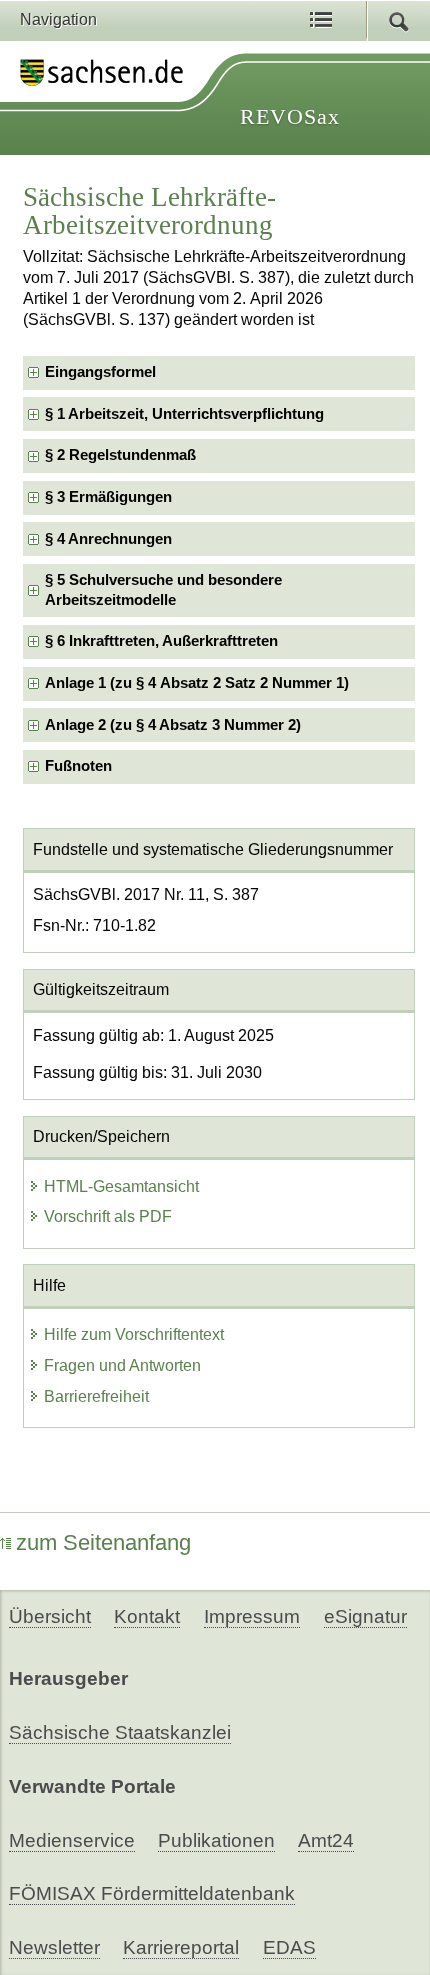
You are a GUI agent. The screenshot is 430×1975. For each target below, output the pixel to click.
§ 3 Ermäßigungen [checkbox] (108, 497)
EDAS (289, 1947)
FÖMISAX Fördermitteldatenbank (152, 1893)
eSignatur (365, 1616)
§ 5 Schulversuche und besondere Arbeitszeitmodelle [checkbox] (163, 589)
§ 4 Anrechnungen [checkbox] (108, 539)
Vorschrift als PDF (108, 1216)
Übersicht (50, 1616)
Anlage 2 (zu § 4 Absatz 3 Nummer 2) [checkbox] (173, 725)
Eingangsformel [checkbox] (100, 372)
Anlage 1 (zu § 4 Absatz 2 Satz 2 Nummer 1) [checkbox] (197, 683)
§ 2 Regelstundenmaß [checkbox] (120, 455)
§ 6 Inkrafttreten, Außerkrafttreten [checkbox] (161, 641)
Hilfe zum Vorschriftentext (134, 1334)
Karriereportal (181, 1947)
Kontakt (147, 1616)
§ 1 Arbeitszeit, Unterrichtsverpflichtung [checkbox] (184, 414)
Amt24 (326, 1840)
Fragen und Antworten (122, 1365)
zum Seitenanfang (103, 1542)
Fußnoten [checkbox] (78, 766)
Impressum (252, 1616)
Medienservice (72, 1840)
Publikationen (216, 1840)
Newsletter (54, 1947)
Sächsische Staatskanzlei (120, 1732)
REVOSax (290, 116)
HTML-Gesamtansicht (121, 1186)
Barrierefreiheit (96, 1396)
